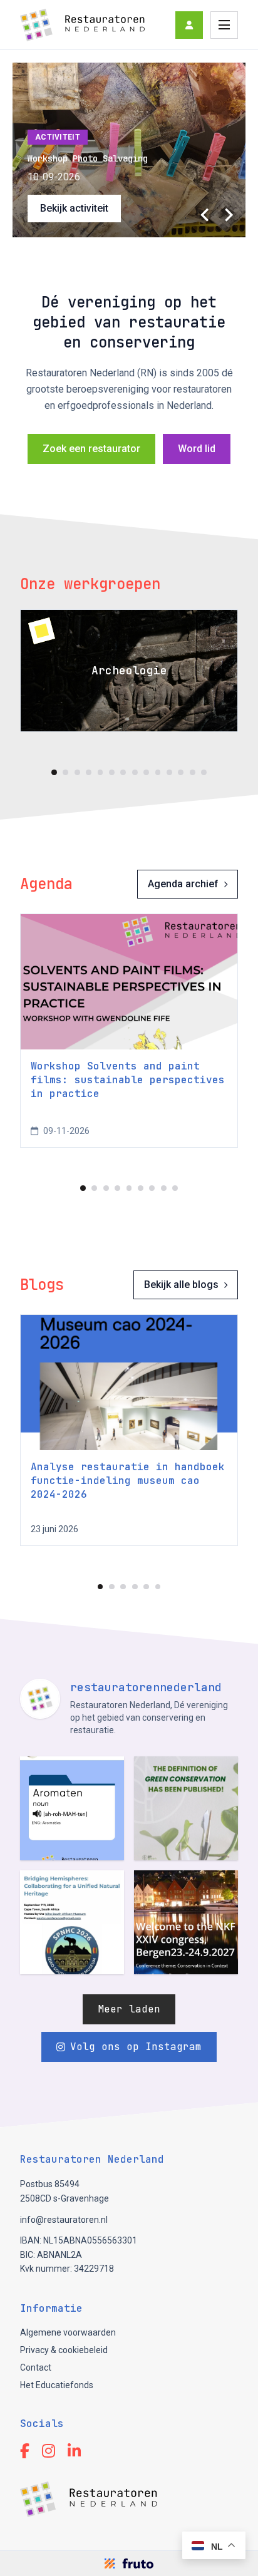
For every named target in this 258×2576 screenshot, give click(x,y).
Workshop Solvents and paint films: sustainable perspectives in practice (128, 1080)
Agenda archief (183, 884)
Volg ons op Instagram (136, 2047)
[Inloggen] (189, 25)
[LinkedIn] (74, 2451)
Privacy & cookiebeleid (64, 2350)
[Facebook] (25, 2451)
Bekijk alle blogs (181, 1285)
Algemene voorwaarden (68, 2332)
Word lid (197, 449)
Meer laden (129, 2009)
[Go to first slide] (228, 215)
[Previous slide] (205, 215)
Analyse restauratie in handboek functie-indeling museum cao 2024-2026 (128, 1481)
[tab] (54, 772)
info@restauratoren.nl (64, 2220)
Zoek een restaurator (91, 449)
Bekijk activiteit (74, 208)
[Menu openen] (224, 25)
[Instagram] (49, 2451)
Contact (36, 2367)
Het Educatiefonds (57, 2385)
